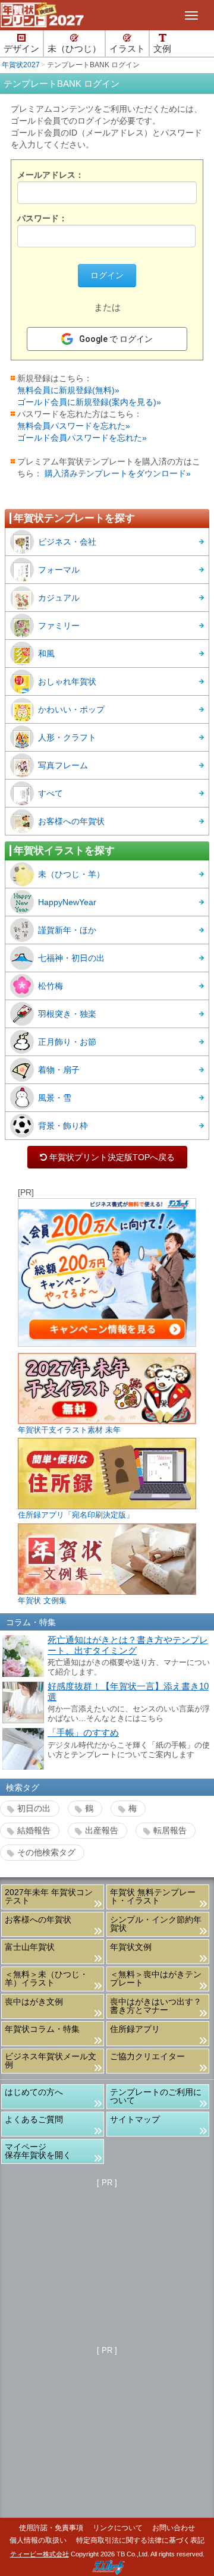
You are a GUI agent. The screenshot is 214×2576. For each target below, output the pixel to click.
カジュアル (59, 598)
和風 (46, 654)
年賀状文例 (131, 1947)
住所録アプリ (135, 2029)
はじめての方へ (34, 2092)
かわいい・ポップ (71, 709)
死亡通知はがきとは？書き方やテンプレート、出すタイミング (128, 1645)
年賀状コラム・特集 (42, 2029)
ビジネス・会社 (67, 542)
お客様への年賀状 (71, 821)
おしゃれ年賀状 (67, 681)
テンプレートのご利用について (156, 2096)
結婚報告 (34, 1830)
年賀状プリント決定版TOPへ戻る (107, 1157)
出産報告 (102, 1830)
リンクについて (118, 2528)
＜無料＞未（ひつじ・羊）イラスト (46, 1978)
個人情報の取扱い (38, 2540)
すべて (51, 793)
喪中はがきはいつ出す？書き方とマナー (156, 2006)
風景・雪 (55, 1098)
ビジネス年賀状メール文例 (51, 2060)
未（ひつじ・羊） (71, 874)
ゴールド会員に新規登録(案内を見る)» (89, 402)
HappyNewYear (67, 902)
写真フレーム (63, 765)
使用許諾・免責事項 (51, 2528)
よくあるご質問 (34, 2119)
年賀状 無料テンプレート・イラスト (153, 1896)
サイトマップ (135, 2119)
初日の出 (34, 1808)
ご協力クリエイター (147, 2056)
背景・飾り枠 (63, 1126)
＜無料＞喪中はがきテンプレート (156, 1978)
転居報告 (170, 1830)
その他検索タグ (46, 1852)
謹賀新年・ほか (67, 930)
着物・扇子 (59, 1070)
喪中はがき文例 (34, 2002)
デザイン (21, 49)
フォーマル (59, 570)
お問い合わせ (174, 2528)
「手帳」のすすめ (83, 1733)
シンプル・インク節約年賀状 (156, 1924)
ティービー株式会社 (40, 2554)
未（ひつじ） (74, 49)
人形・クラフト (67, 737)
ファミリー (59, 626)
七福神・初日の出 (71, 958)
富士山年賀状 (30, 1947)
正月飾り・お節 (67, 1042)
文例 (162, 49)
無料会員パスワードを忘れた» (74, 426)
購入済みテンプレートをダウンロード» (118, 473)
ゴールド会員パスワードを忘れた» (82, 438)
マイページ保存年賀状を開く (38, 2151)
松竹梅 (51, 986)
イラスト (127, 49)
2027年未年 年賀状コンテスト (49, 1896)
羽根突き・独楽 (67, 1014)
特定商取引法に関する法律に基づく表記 (140, 2540)
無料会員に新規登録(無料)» (68, 390)
